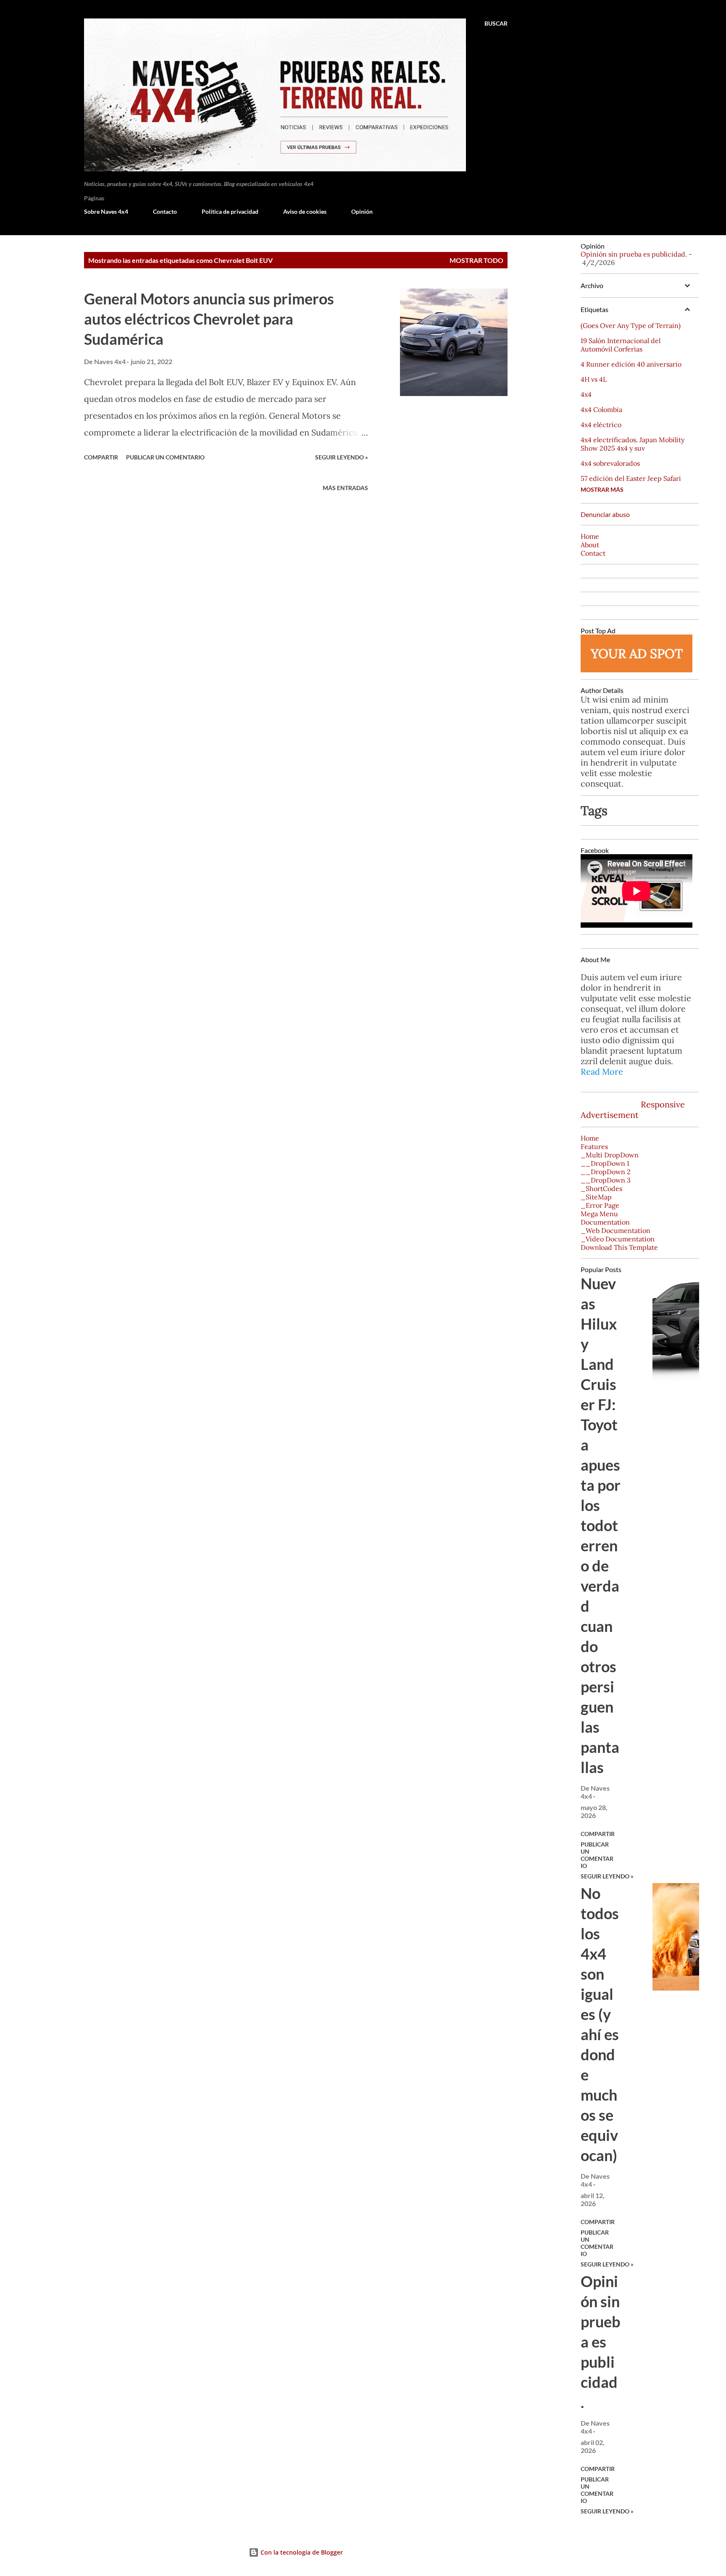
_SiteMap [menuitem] (596, 1197)
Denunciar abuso (605, 514)
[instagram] (629, 1094)
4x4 (586, 394)
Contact (593, 553)
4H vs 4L (594, 379)
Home (590, 536)
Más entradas (345, 488)
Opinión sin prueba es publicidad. (634, 254)
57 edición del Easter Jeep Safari (631, 478)
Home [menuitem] (590, 1138)
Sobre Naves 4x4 (106, 211)
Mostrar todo (476, 260)
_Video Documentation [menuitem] (618, 1239)
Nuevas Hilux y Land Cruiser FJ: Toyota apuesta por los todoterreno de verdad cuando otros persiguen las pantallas (601, 1525)
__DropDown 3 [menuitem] (606, 1180)
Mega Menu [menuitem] (599, 1214)
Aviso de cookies (305, 211)
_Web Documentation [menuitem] (616, 1230)
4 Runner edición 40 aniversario (631, 364)
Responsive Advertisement (633, 1110)
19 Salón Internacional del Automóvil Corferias (621, 345)
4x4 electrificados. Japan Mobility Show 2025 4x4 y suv (633, 444)
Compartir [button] (101, 457)
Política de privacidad (230, 211)
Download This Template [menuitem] (619, 1247)
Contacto (165, 211)
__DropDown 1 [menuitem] (605, 1163)
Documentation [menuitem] (605, 1222)
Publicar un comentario (165, 457)
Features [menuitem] (594, 1146)
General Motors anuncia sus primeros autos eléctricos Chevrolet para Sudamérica (209, 319)
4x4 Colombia (601, 409)
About (590, 545)
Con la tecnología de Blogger (301, 2552)
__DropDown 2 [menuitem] (606, 1172)
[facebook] (589, 1094)
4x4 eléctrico (601, 425)
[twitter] (610, 1094)
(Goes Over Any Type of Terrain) (631, 325)
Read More (602, 1072)
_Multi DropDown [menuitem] (610, 1155)
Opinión (362, 211)
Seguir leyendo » (342, 457)
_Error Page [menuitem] (600, 1205)
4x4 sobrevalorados (610, 463)
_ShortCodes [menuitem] (601, 1188)
